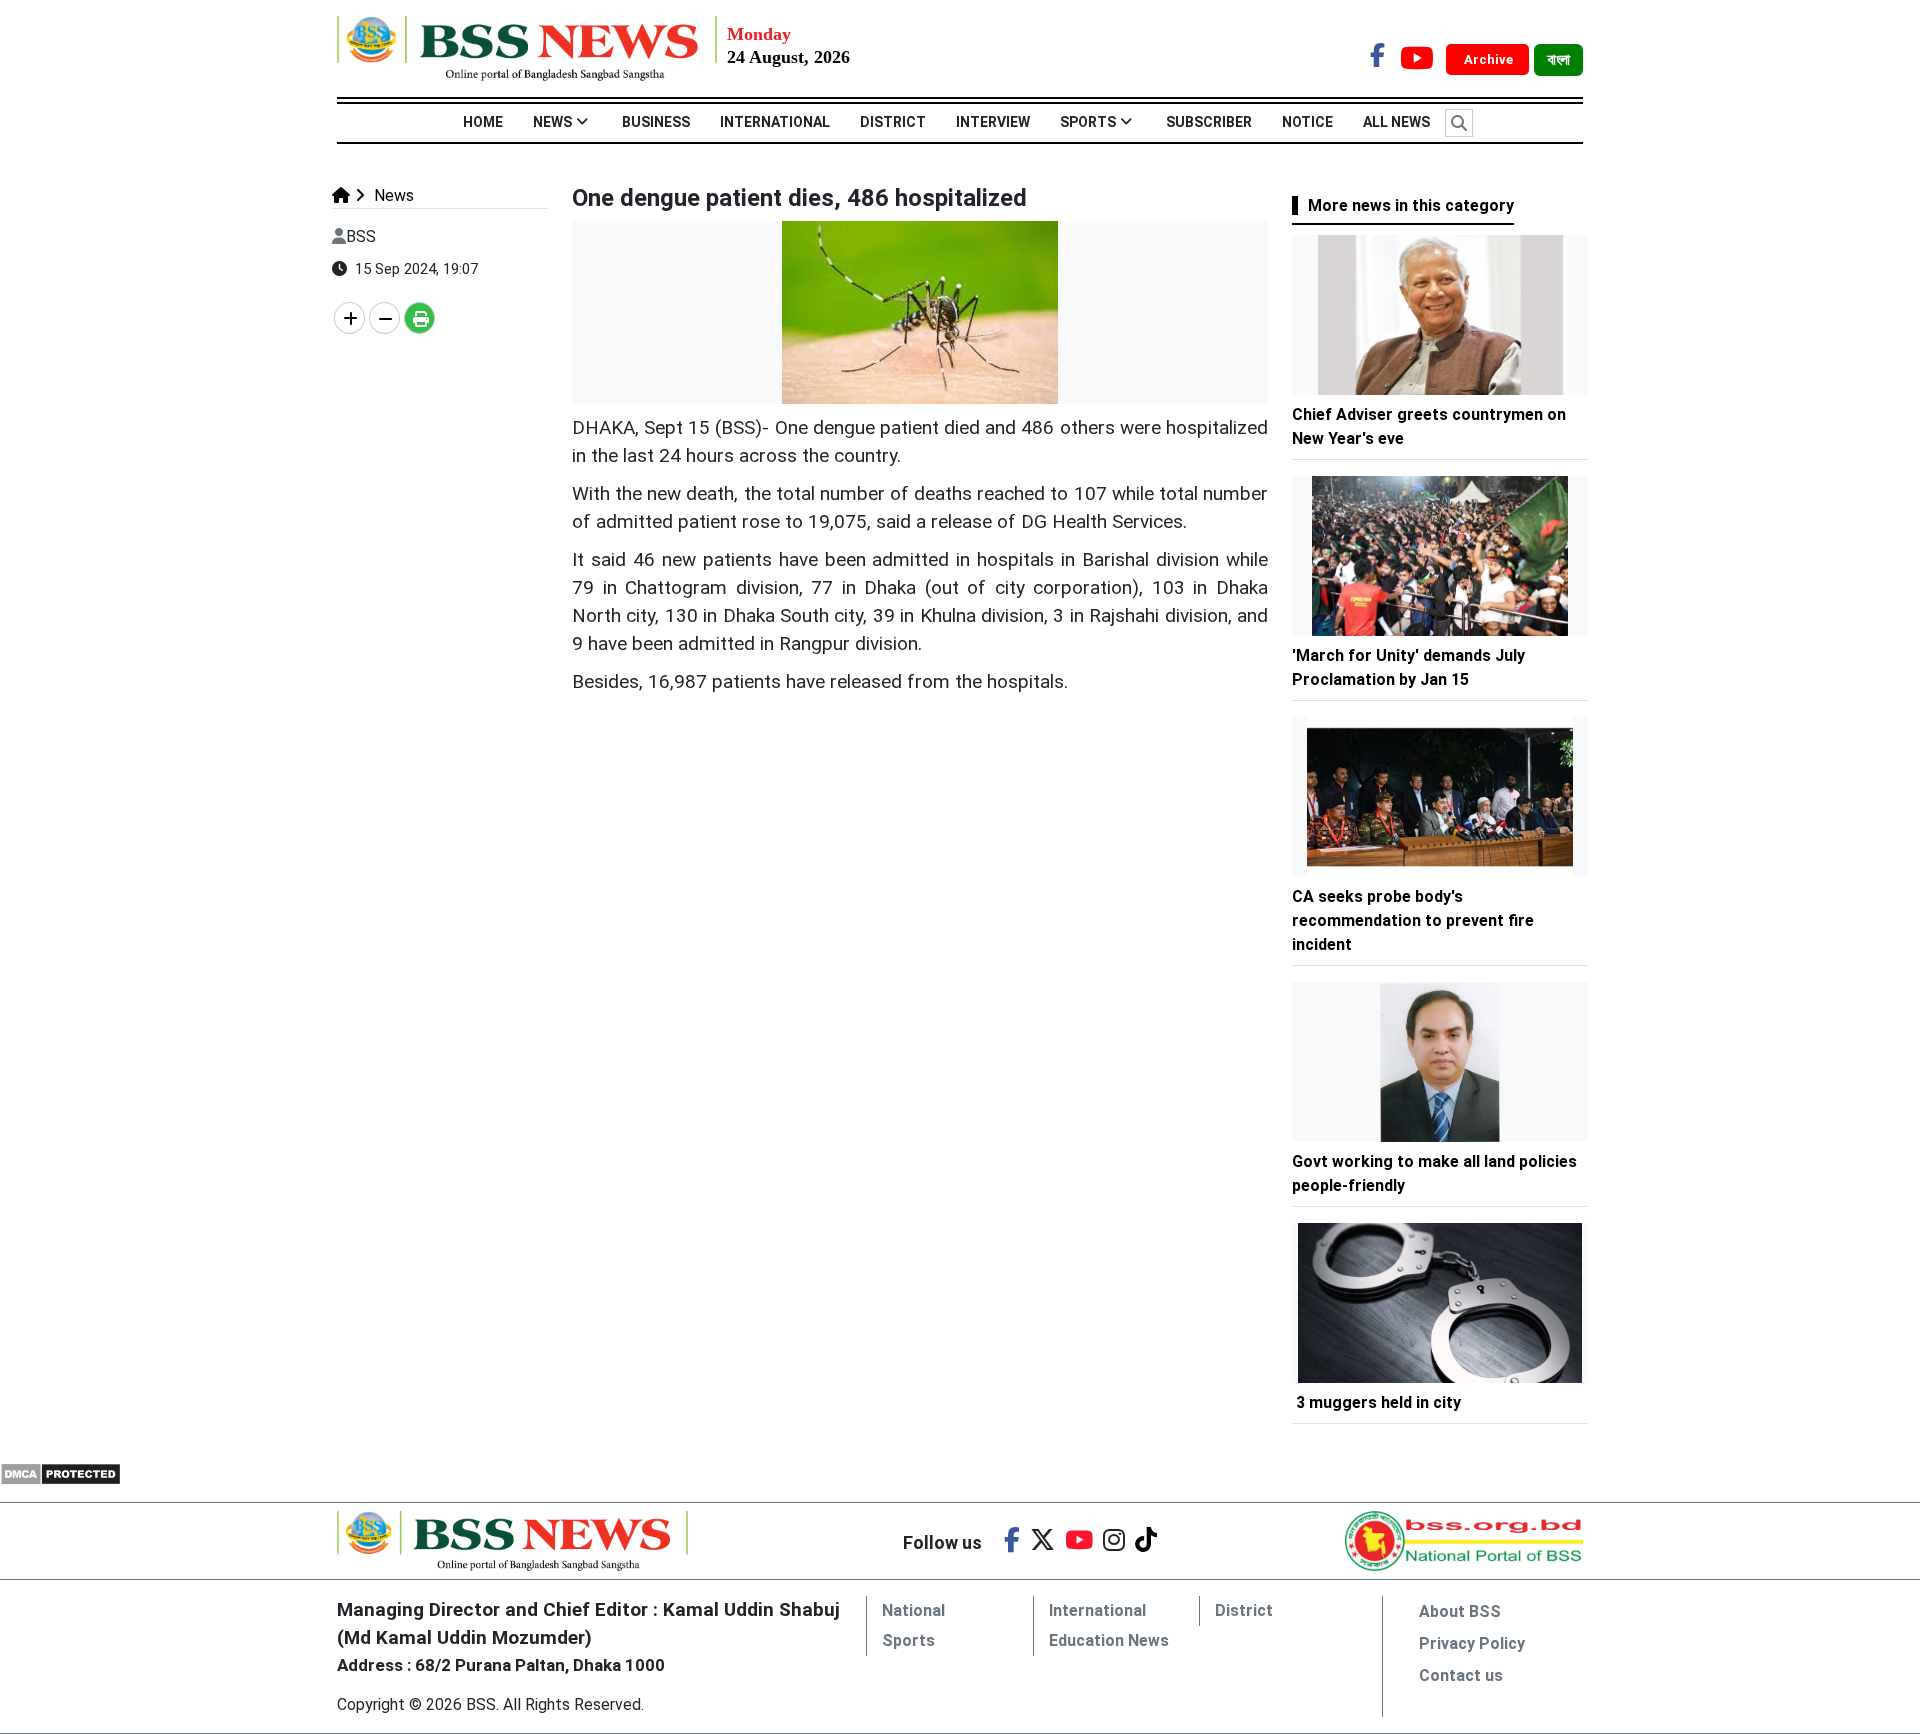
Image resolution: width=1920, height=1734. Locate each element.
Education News (1109, 1640)
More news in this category (1411, 205)
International (775, 122)
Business (656, 122)
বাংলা (1558, 60)
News (552, 122)
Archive (1490, 59)
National (913, 1610)
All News (1396, 122)
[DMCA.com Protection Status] (60, 1472)
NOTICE (1307, 122)
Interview (993, 122)
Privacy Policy (1472, 1643)
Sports (1088, 122)
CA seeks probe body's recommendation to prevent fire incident (1413, 920)
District (893, 122)
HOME (483, 122)
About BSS (1460, 1611)
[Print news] (419, 318)
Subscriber (1209, 122)
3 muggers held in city (1378, 1402)
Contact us (1461, 1675)
